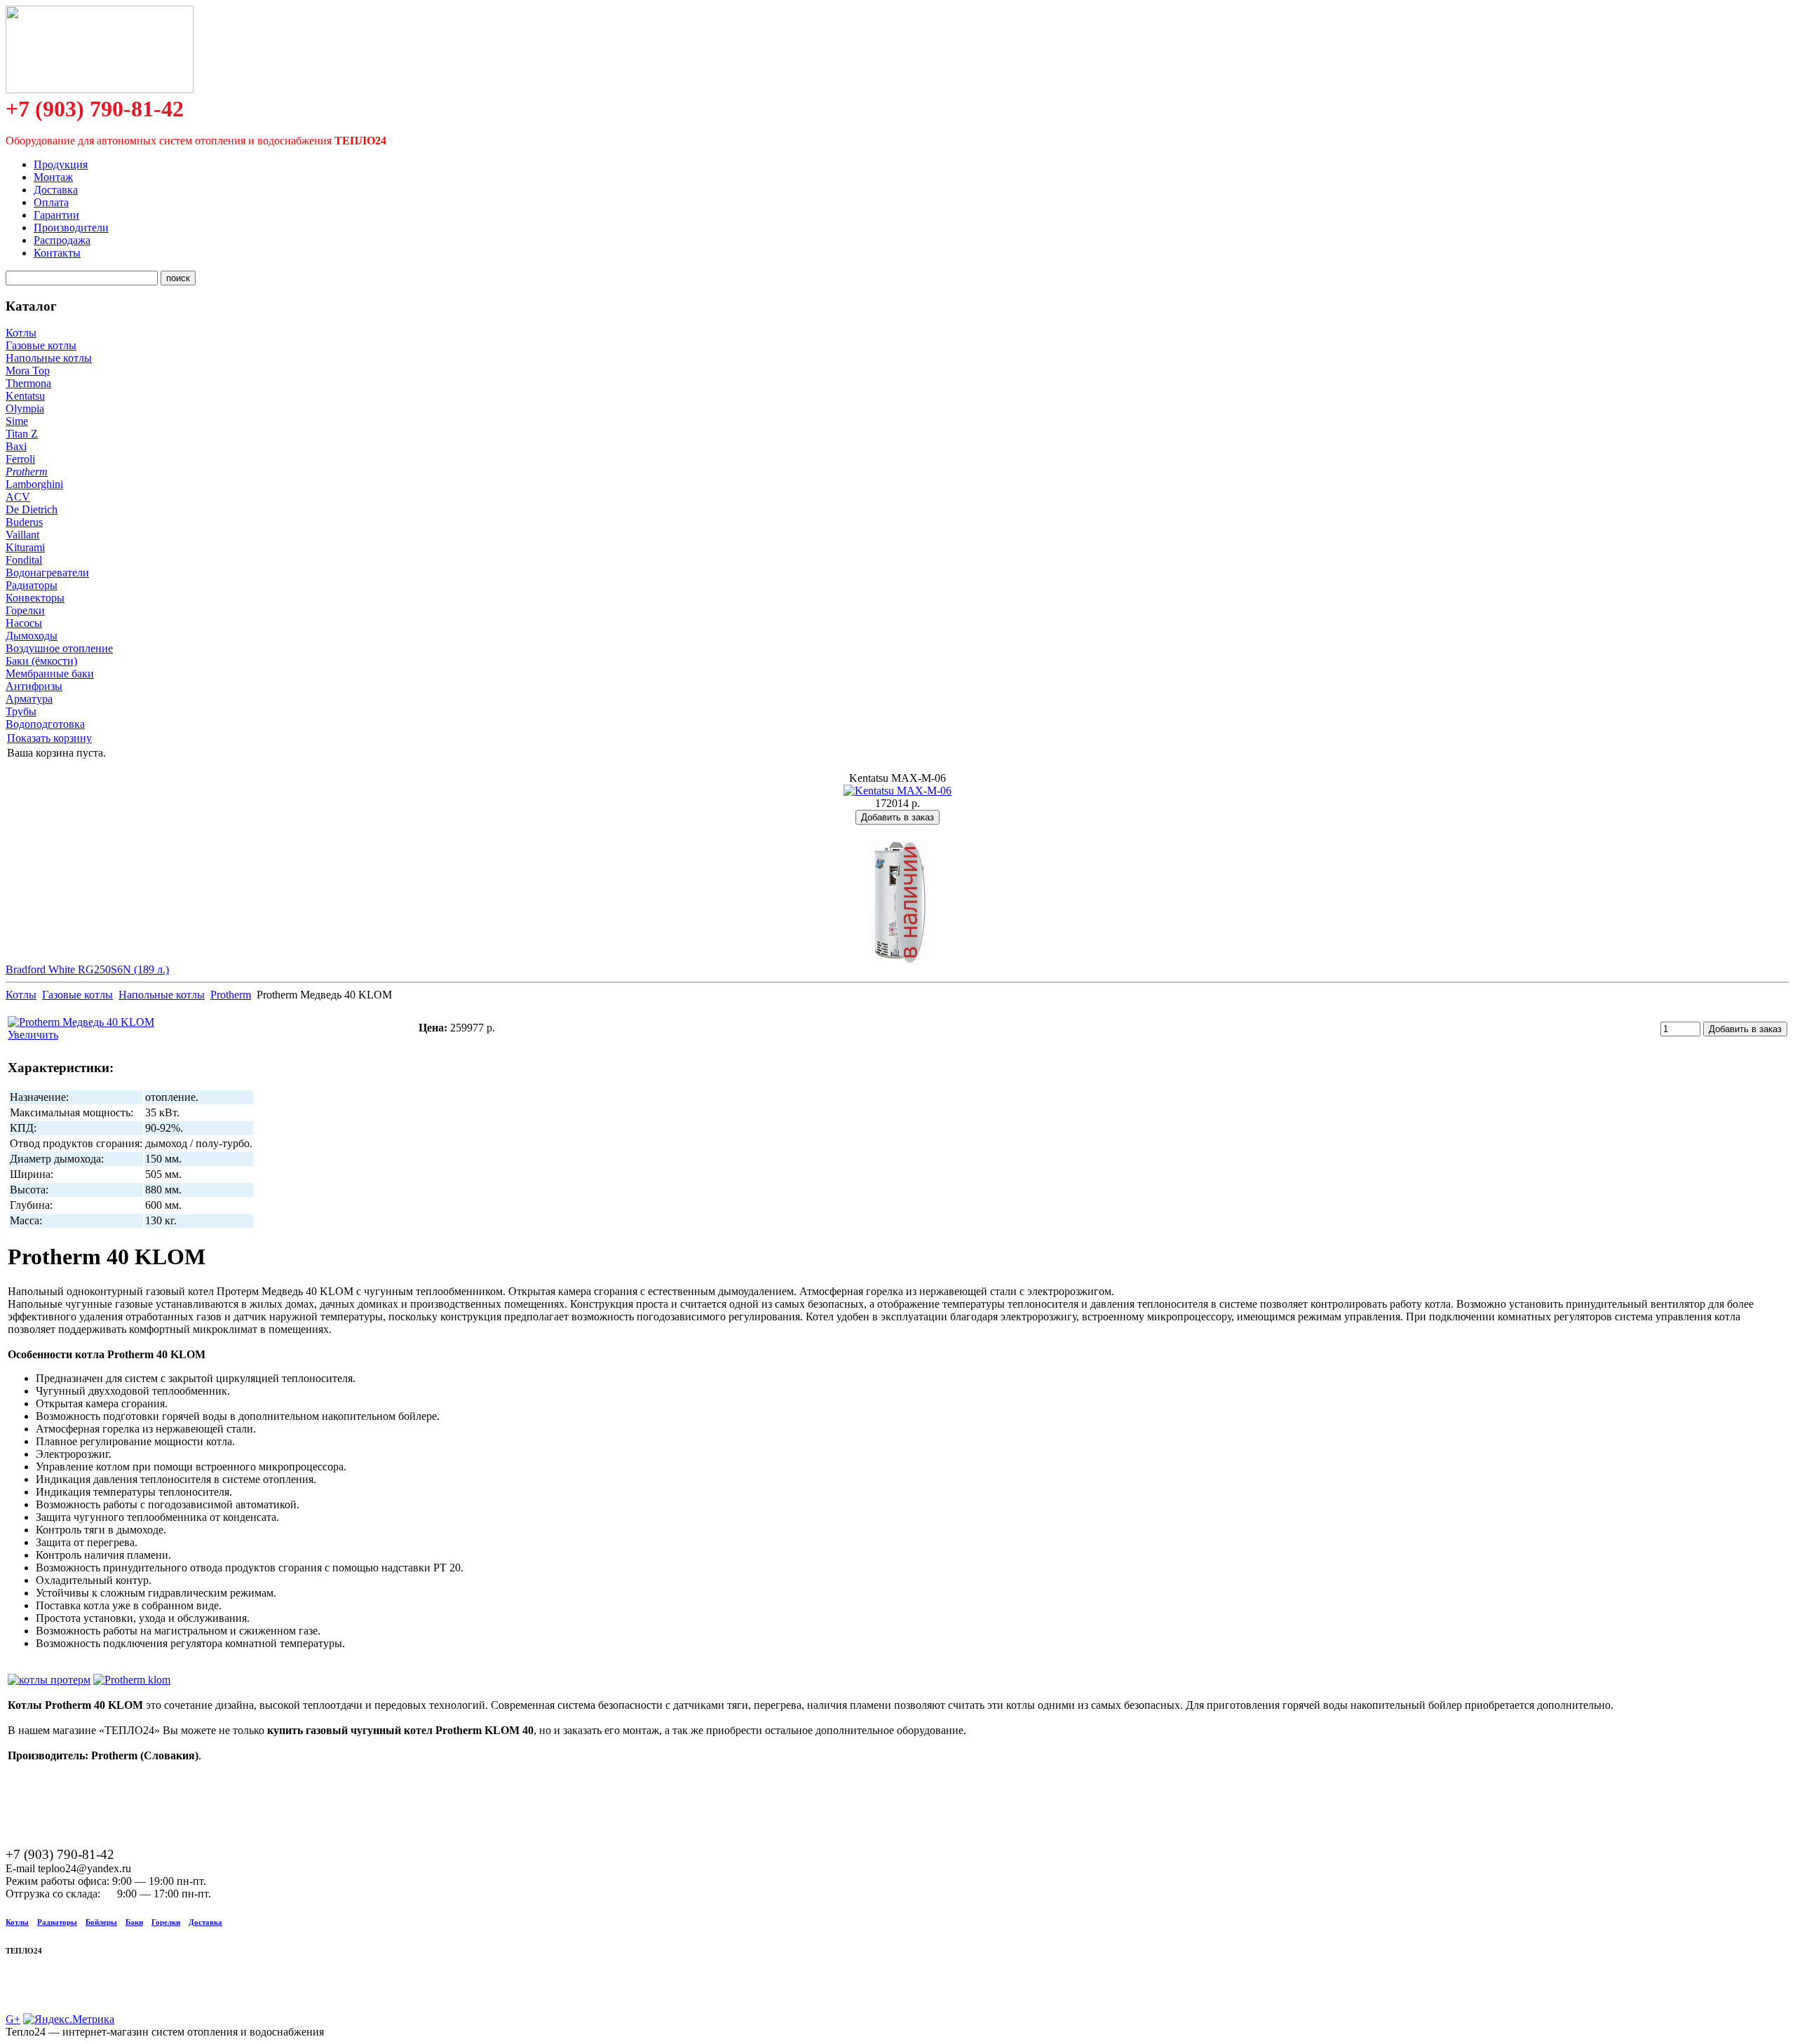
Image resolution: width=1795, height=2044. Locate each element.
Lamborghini (34, 484)
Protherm (27, 472)
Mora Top (28, 371)
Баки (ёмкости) (41, 661)
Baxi (16, 446)
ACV (18, 497)
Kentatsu (25, 396)
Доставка (205, 1922)
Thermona (28, 383)
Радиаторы (32, 585)
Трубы (21, 711)
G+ (13, 2019)
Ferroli (20, 459)
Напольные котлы (49, 358)
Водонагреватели (47, 573)
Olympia (25, 408)
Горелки (25, 610)
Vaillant (22, 535)
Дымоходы (32, 636)
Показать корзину (49, 738)
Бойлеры (101, 1922)
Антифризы (34, 686)
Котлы (21, 333)
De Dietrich (32, 509)
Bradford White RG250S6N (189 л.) (87, 969)
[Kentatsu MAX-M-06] (897, 791)
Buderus (24, 522)
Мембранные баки (50, 674)
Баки (134, 1922)
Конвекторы (35, 598)
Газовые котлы (41, 345)
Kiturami (25, 547)
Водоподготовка (45, 724)
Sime (17, 421)
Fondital (24, 560)
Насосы (24, 623)
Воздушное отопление (59, 648)
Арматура (29, 699)
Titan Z (22, 434)
